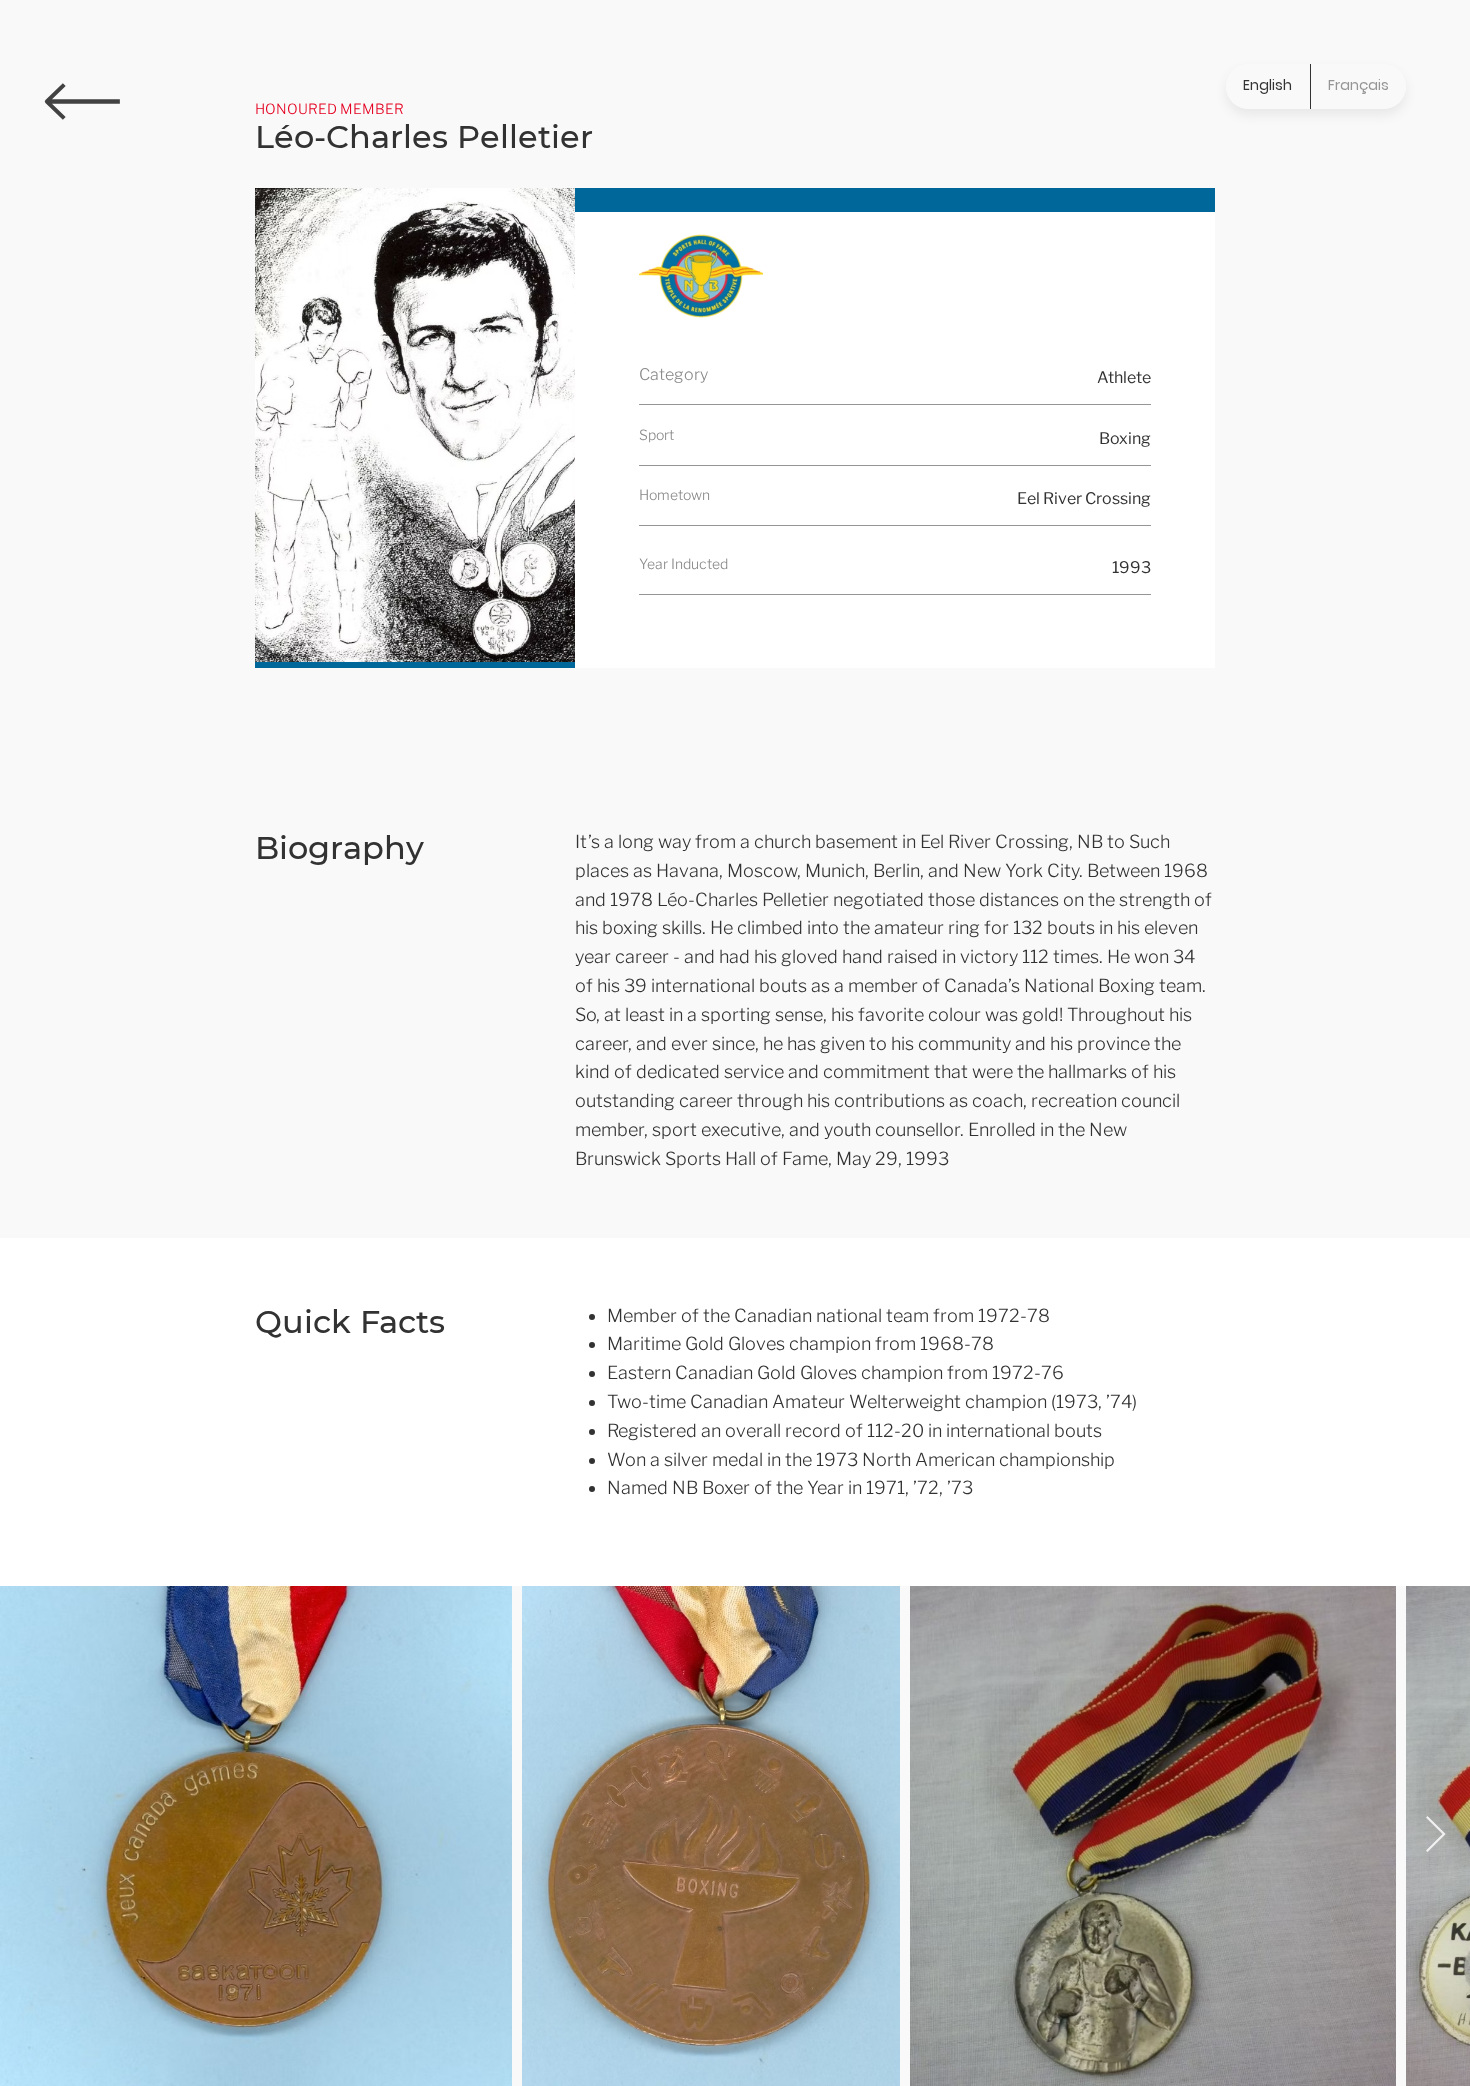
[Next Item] (1435, 1835)
